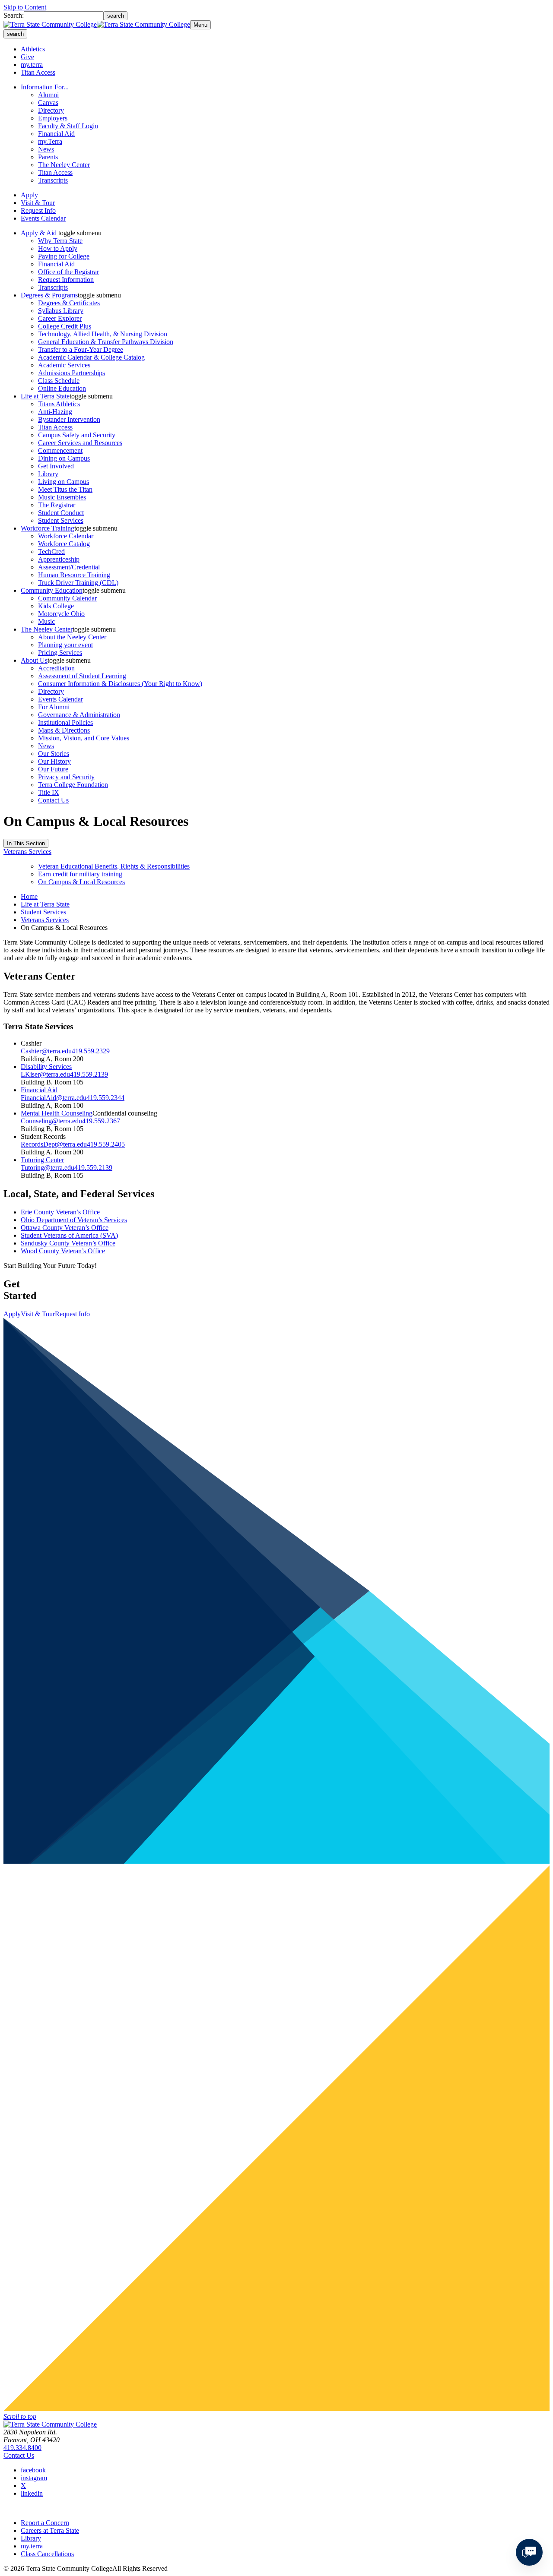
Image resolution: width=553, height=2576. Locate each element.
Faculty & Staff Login (68, 126)
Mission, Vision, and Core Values (84, 738)
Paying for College (64, 256)
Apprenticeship (59, 559)
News (46, 149)
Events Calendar (43, 218)
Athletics (33, 49)
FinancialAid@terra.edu (54, 1098)
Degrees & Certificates (69, 303)
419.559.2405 (106, 1144)
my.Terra (50, 141)
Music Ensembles (62, 497)
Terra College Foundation (73, 785)
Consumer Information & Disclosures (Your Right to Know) (120, 684)
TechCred (51, 552)
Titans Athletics (59, 404)
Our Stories (54, 754)
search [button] (15, 34)
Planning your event (65, 645)
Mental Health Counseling (57, 1113)
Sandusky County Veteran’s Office (68, 1243)
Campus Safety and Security (77, 435)
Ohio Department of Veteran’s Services (74, 1220)
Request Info (38, 210)
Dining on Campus (64, 458)
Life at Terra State (45, 396)
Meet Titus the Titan (65, 489)
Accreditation (56, 668)
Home (29, 896)
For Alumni (54, 707)
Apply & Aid (40, 233)
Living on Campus (64, 482)
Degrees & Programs (49, 295)
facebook (33, 2470)
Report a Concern (45, 2523)
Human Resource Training (74, 575)
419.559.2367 (101, 1121)
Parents (48, 157)
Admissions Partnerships (72, 373)
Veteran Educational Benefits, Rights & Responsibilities (114, 866)
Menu (200, 25)
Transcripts (53, 180)
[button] (80, 233)
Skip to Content (25, 7)
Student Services (61, 520)
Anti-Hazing (55, 412)
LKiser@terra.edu (45, 1074)
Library (48, 474)
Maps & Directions (64, 730)
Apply (29, 195)
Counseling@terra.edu (51, 1121)
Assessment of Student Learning (82, 676)
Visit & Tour (38, 203)
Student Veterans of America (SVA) (69, 1235)
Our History (54, 761)
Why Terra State (60, 241)
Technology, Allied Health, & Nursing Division (103, 334)
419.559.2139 (89, 1074)
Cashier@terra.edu (46, 1051)
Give (27, 57)
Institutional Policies (65, 722)
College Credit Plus (65, 326)
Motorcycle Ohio (61, 614)
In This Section (26, 843)
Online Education (62, 388)
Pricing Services (60, 653)
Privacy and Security (66, 777)
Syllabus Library (61, 311)
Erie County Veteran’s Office (60, 1212)
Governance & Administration (79, 715)
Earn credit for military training (80, 874)
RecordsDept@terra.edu (54, 1144)
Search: (14, 15)
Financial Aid (56, 134)
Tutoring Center (42, 1160)
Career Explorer (60, 318)
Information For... (45, 87)
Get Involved (56, 466)
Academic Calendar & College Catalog (91, 357)
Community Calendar (67, 598)
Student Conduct (61, 513)
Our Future (53, 769)
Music (46, 621)
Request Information (66, 280)
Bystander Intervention (69, 419)
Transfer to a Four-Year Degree (81, 349)
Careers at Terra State (50, 2530)
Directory (51, 110)
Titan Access (38, 72)
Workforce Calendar (66, 536)
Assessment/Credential (69, 567)
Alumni (48, 95)
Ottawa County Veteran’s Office (65, 1228)
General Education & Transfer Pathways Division (106, 342)
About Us (34, 660)
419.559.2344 (105, 1098)
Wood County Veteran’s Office (63, 1251)
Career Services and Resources (80, 443)
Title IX (49, 792)
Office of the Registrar (68, 272)
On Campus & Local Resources (81, 882)
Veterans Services (27, 852)
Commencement (60, 450)
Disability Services (46, 1067)
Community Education (52, 590)
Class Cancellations (47, 2554)
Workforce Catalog (64, 544)
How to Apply (58, 248)
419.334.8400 (22, 2448)
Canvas (48, 103)
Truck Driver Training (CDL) (78, 583)
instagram (34, 2478)
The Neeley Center (64, 165)
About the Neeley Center (72, 637)
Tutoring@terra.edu (48, 1168)
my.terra (32, 65)
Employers (53, 118)
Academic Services (64, 365)
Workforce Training (48, 528)
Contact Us (53, 800)
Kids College (56, 606)
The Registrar (57, 505)
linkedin (32, 2493)
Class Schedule (59, 381)
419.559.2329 (91, 1051)
